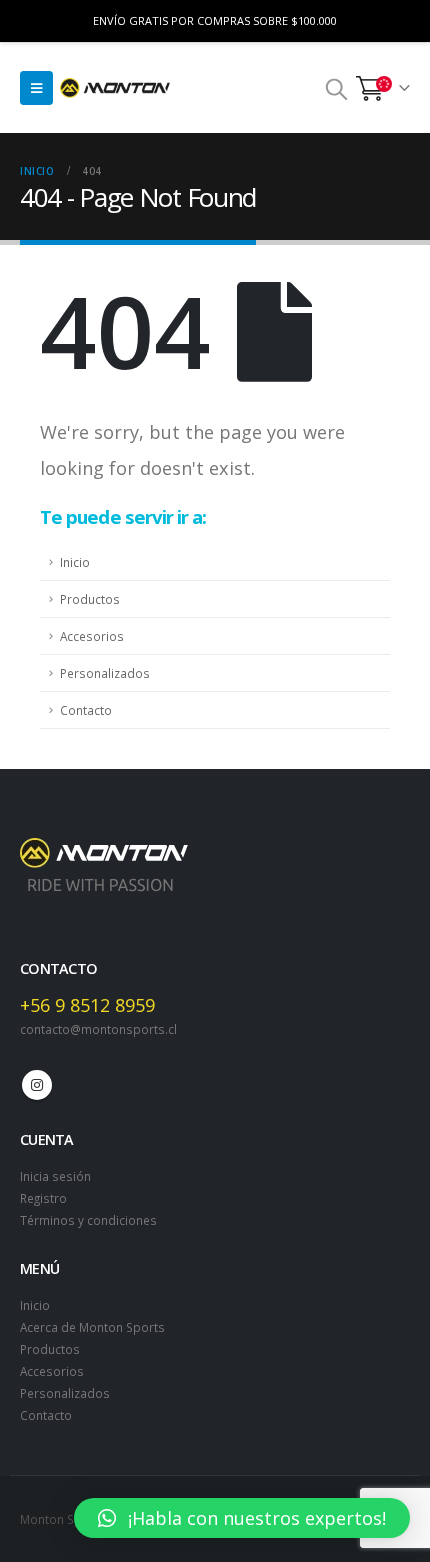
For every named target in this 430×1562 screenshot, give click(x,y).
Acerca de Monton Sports (92, 1327)
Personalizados (105, 673)
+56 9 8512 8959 (87, 1005)
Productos (90, 599)
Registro (43, 1198)
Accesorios (92, 636)
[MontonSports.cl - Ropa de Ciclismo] (115, 88)
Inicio (75, 562)
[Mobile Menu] (36, 88)
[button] (242, 1518)
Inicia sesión (55, 1176)
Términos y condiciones (88, 1220)
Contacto (86, 710)
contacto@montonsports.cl (98, 1029)
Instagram (37, 1085)
